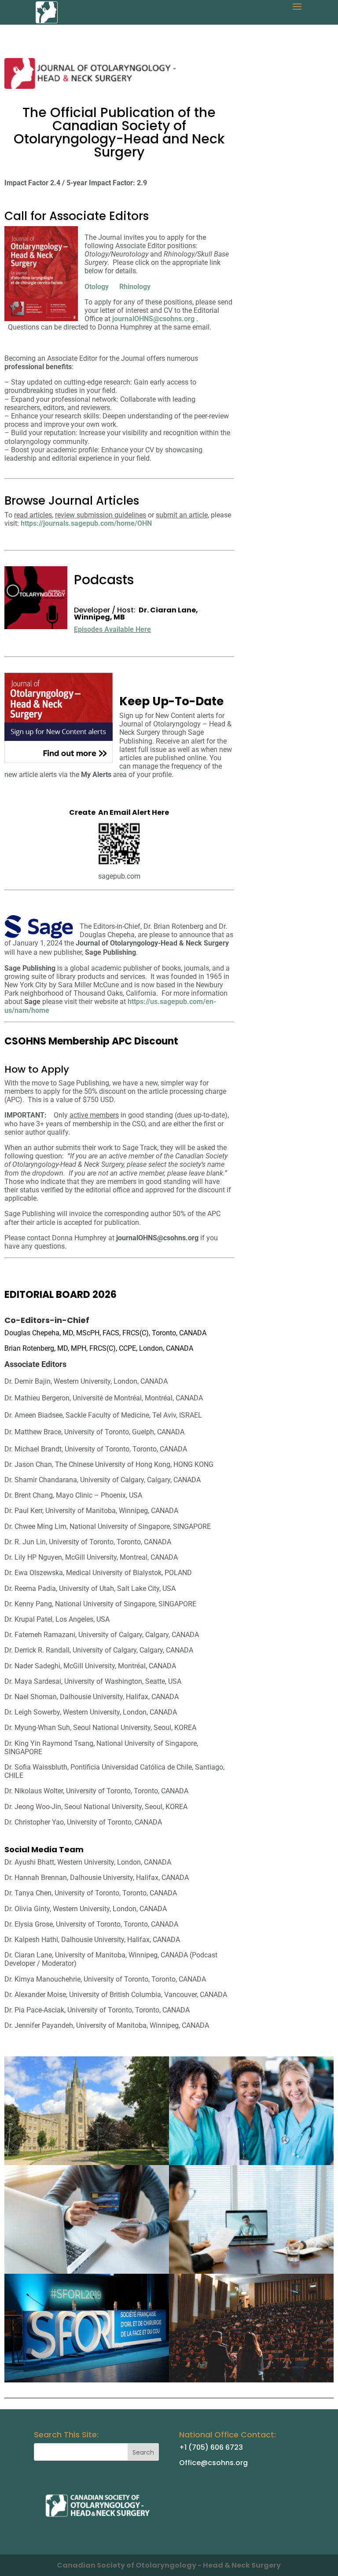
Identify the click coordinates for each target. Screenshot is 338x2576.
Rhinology (135, 287)
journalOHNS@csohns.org (154, 319)
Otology (97, 287)
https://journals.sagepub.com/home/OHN (86, 523)
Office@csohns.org (213, 2463)
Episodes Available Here (112, 629)
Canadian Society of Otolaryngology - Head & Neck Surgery (169, 2565)
